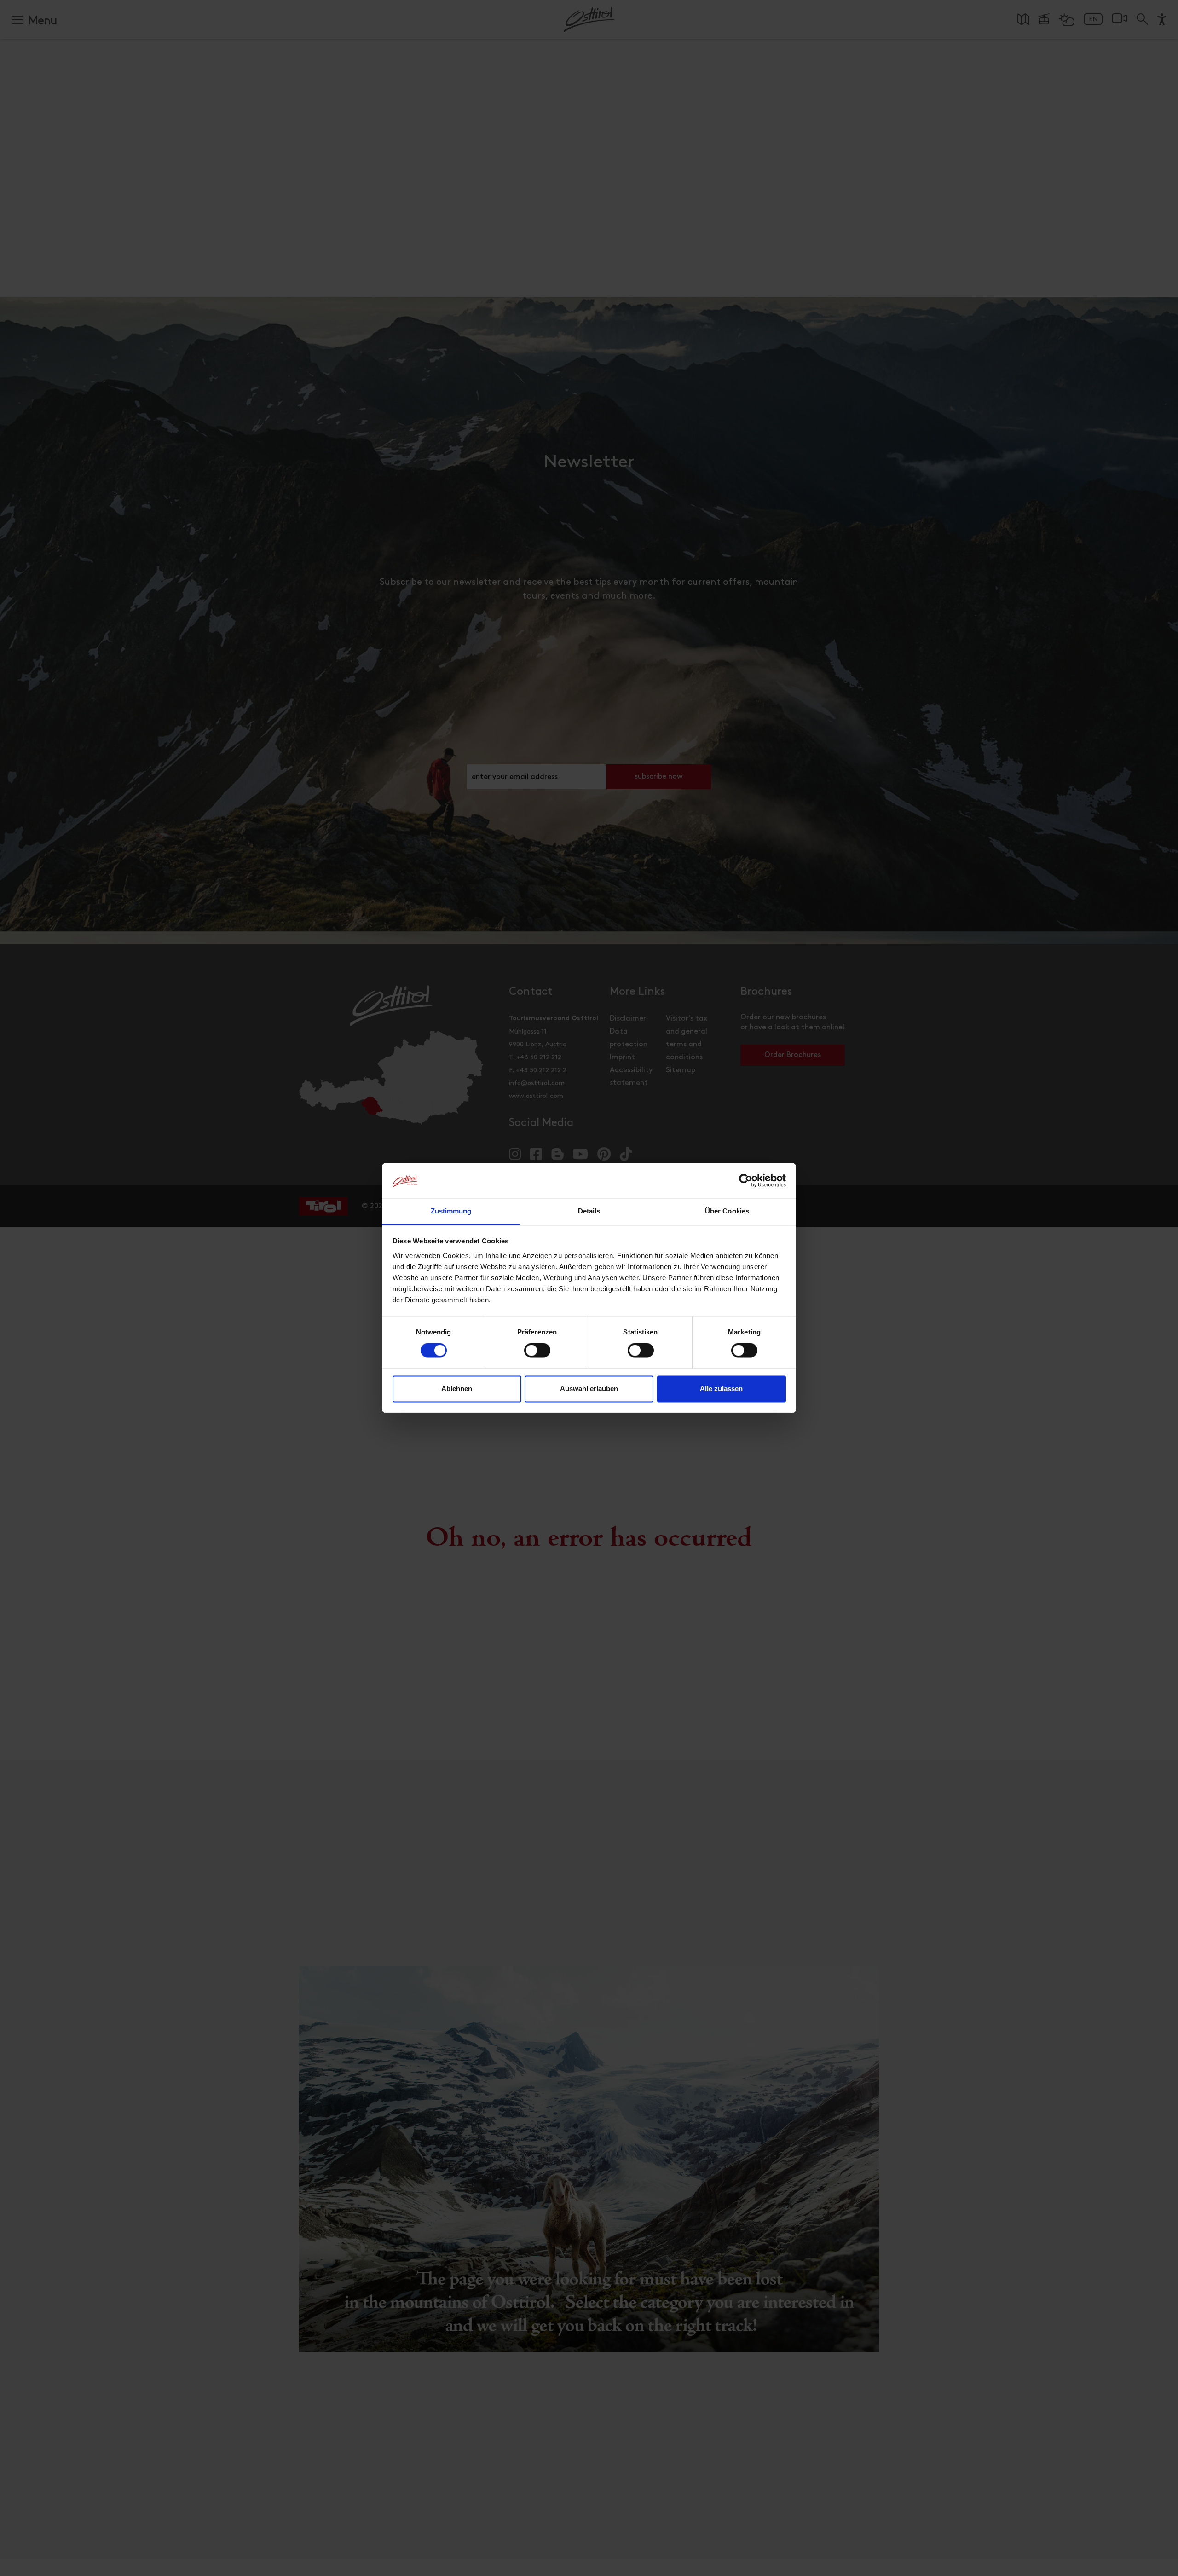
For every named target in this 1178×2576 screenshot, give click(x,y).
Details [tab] (589, 1211)
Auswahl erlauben (589, 1389)
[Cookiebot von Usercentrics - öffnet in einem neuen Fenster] (746, 1181)
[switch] (537, 1356)
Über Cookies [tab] (727, 1211)
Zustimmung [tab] (451, 1211)
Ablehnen (457, 1389)
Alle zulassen (721, 1389)
